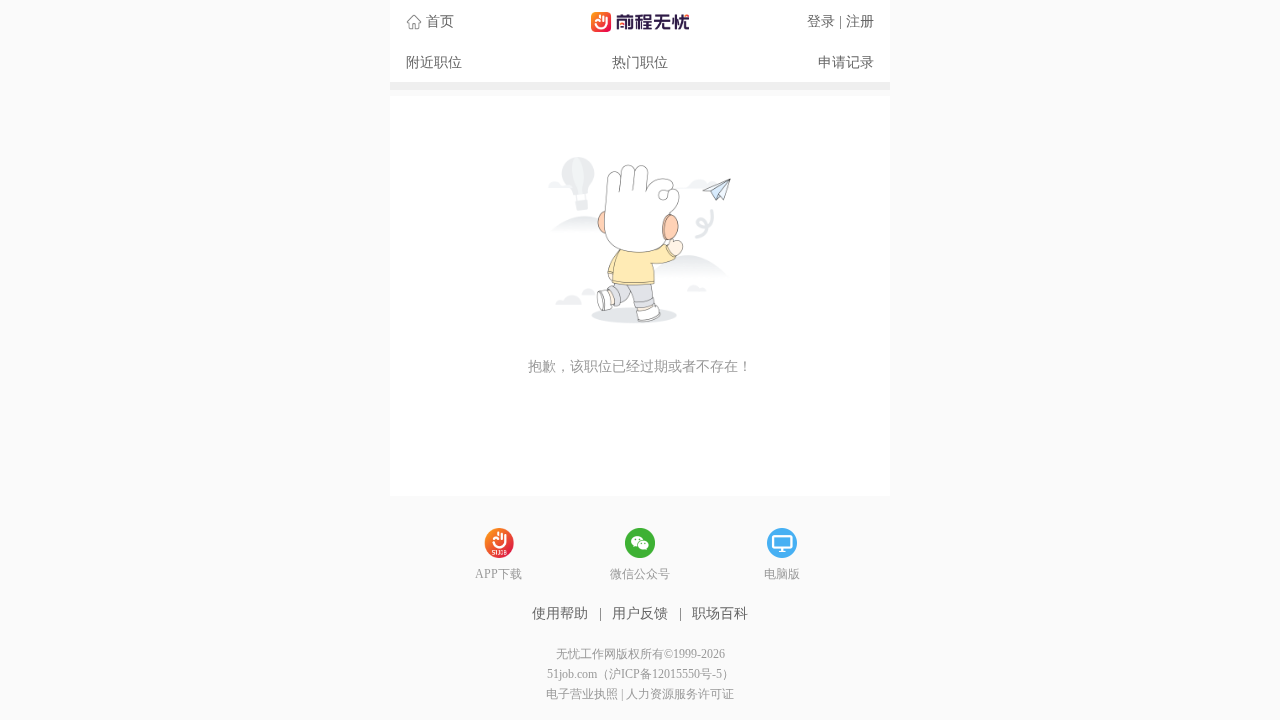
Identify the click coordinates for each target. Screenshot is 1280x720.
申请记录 (846, 62)
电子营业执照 (582, 694)
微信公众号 (640, 574)
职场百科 (720, 613)
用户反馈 (640, 613)
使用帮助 (560, 613)
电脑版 (782, 574)
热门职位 (640, 62)
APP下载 (498, 574)
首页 (440, 21)
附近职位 (434, 62)
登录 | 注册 (840, 21)
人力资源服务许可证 (680, 694)
